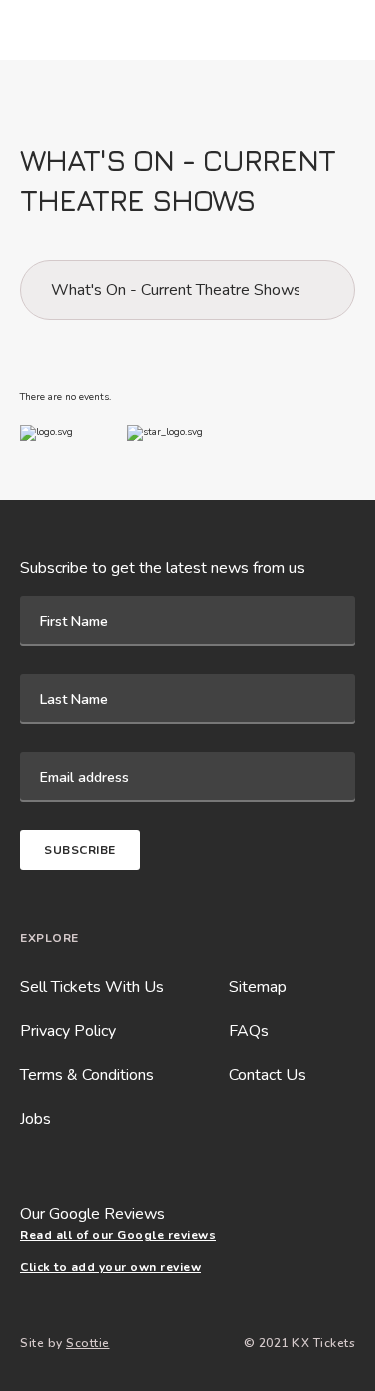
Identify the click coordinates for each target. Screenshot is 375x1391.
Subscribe (80, 850)
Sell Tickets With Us (92, 987)
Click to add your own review (110, 1267)
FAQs (249, 1031)
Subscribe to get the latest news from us (162, 568)
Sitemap (258, 987)
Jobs (35, 1119)
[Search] (187, 290)
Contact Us (267, 1075)
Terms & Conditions (87, 1075)
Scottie (88, 1343)
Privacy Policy (68, 1031)
